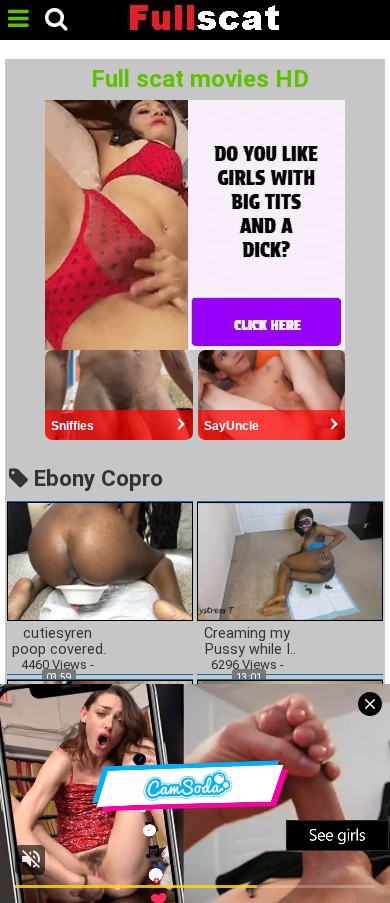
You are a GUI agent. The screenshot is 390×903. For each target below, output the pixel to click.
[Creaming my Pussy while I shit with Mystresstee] (290, 560)
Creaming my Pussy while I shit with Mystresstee (247, 642)
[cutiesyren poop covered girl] (100, 560)
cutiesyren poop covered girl (57, 642)
